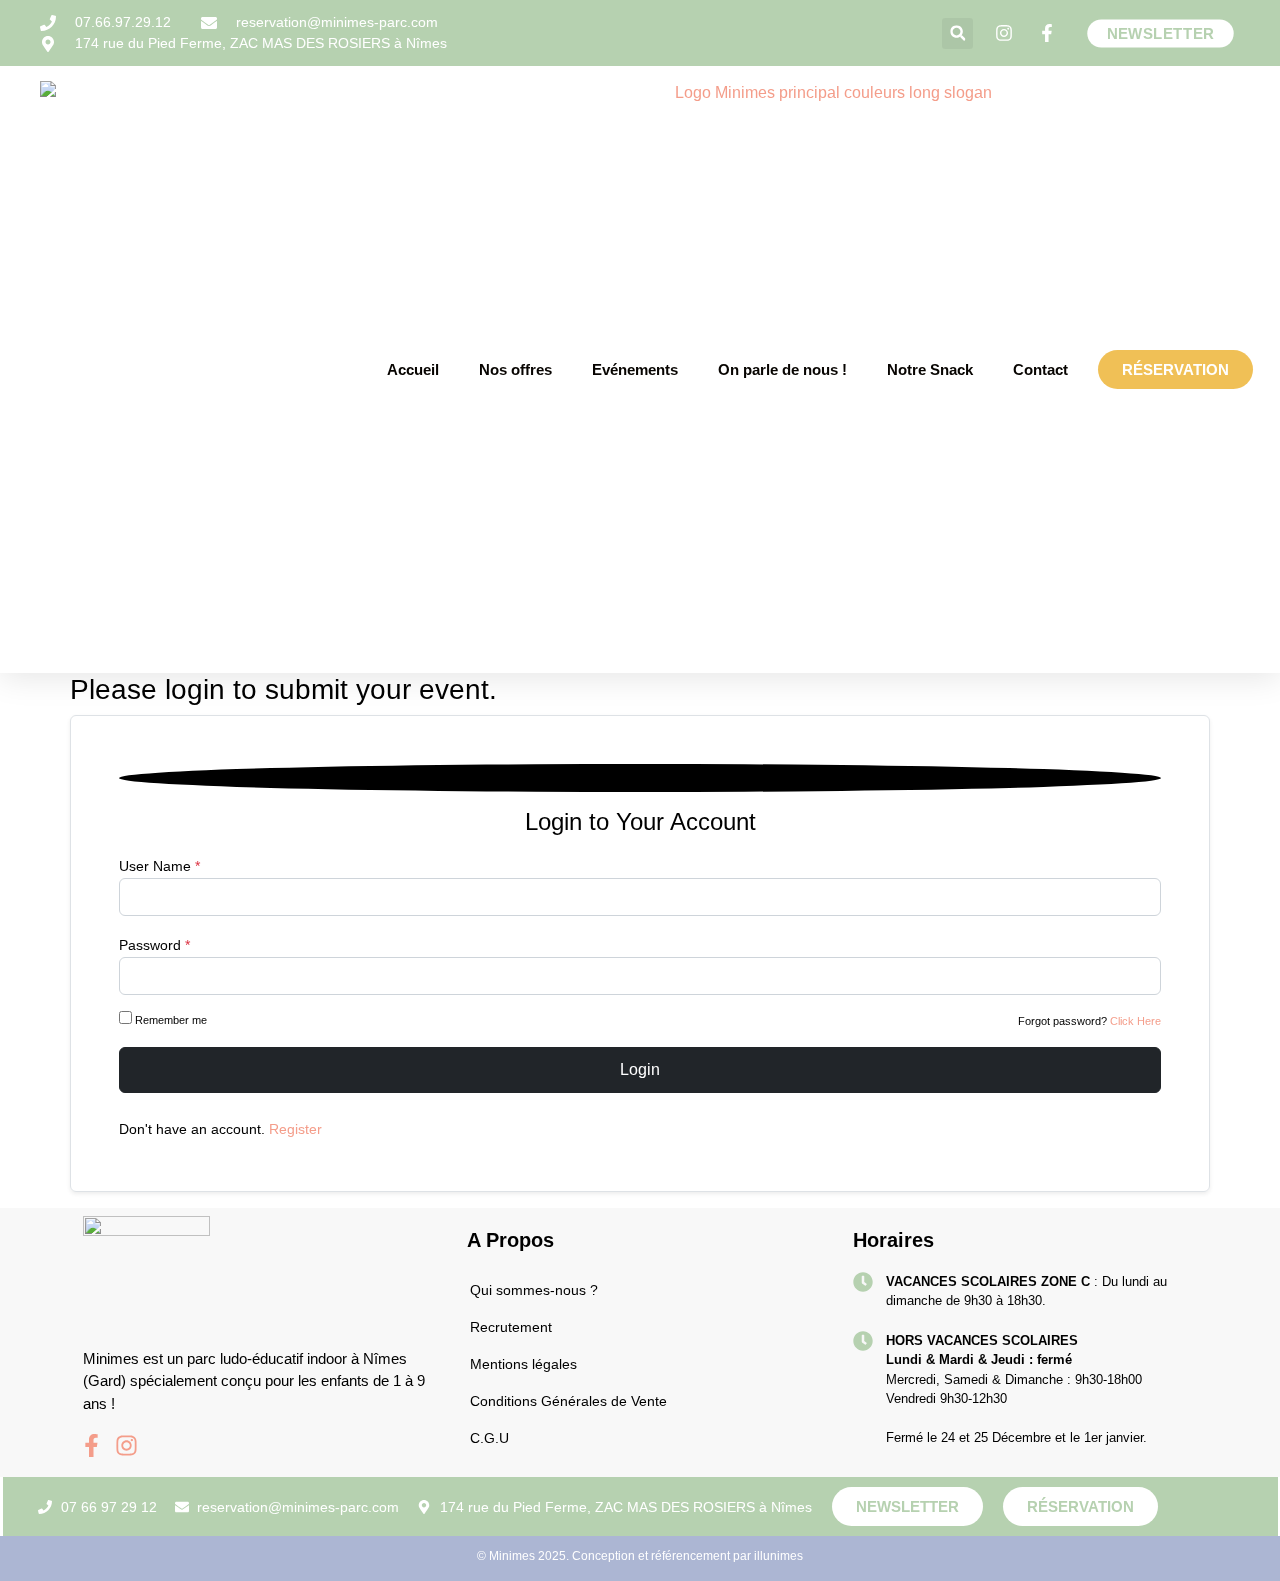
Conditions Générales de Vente (568, 1401)
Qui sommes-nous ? (534, 1290)
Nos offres (515, 369)
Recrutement (511, 1327)
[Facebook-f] (91, 1445)
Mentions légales (523, 1364)
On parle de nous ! (782, 369)
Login (640, 1069)
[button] (957, 33)
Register (295, 1129)
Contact (1040, 369)
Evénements (635, 369)
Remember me (171, 1020)
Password (154, 945)
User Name (159, 866)
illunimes (778, 1556)
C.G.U (489, 1438)
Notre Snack (930, 369)
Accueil (413, 369)
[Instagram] (126, 1445)
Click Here (1135, 1021)
